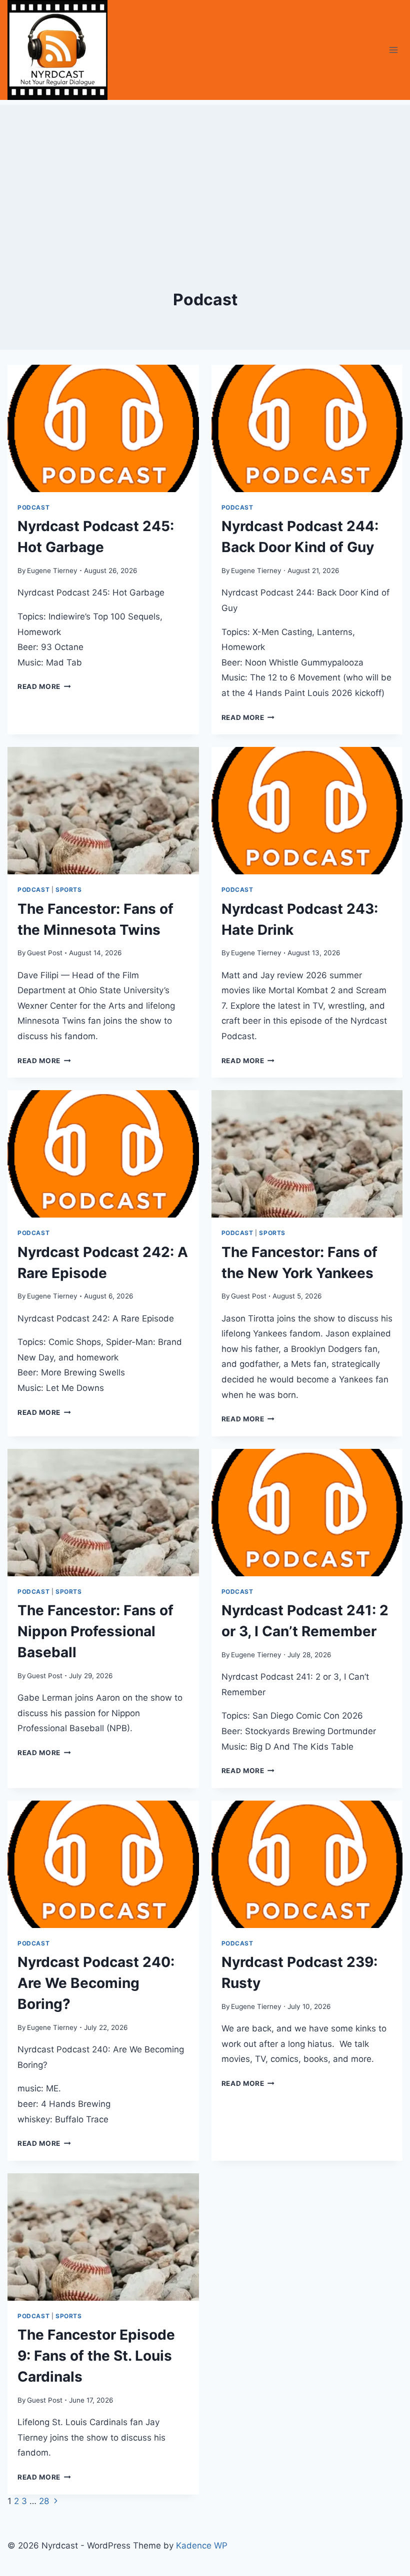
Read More (44, 686)
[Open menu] (393, 50)
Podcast (33, 507)
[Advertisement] (205, 175)
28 (44, 2501)
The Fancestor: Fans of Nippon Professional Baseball (95, 1631)
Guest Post (45, 953)
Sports (69, 890)
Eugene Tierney (52, 571)
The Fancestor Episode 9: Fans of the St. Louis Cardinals (96, 2356)
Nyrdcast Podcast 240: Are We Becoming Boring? (96, 1983)
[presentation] (103, 428)
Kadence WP (202, 2546)
